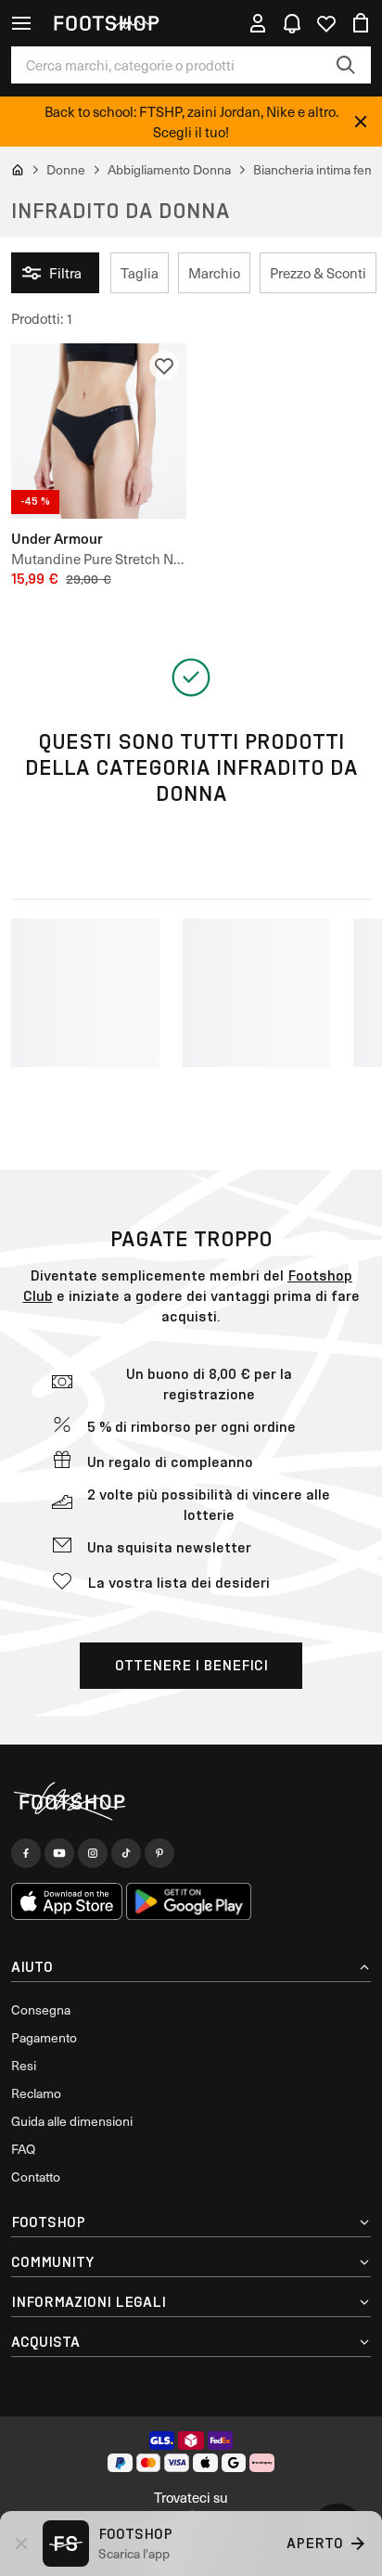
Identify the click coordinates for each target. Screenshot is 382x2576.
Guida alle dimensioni (72, 2121)
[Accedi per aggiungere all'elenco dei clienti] (164, 366)
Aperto (315, 2543)
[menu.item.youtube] (59, 1853)
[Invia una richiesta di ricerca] (346, 65)
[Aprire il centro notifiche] (292, 23)
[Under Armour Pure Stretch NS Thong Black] (99, 431)
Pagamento (44, 2037)
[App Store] (67, 1901)
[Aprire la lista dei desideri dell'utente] (326, 23)
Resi (24, 2065)
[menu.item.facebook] (26, 1853)
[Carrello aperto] (361, 23)
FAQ (23, 2149)
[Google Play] (189, 1901)
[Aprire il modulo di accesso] (258, 23)
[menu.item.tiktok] (126, 1853)
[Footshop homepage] (106, 23)
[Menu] (21, 23)
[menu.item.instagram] (93, 1853)
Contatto (36, 2177)
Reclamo (36, 2093)
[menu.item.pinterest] (159, 1853)
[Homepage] (191, 1803)
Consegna (41, 2009)
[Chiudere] (361, 122)
